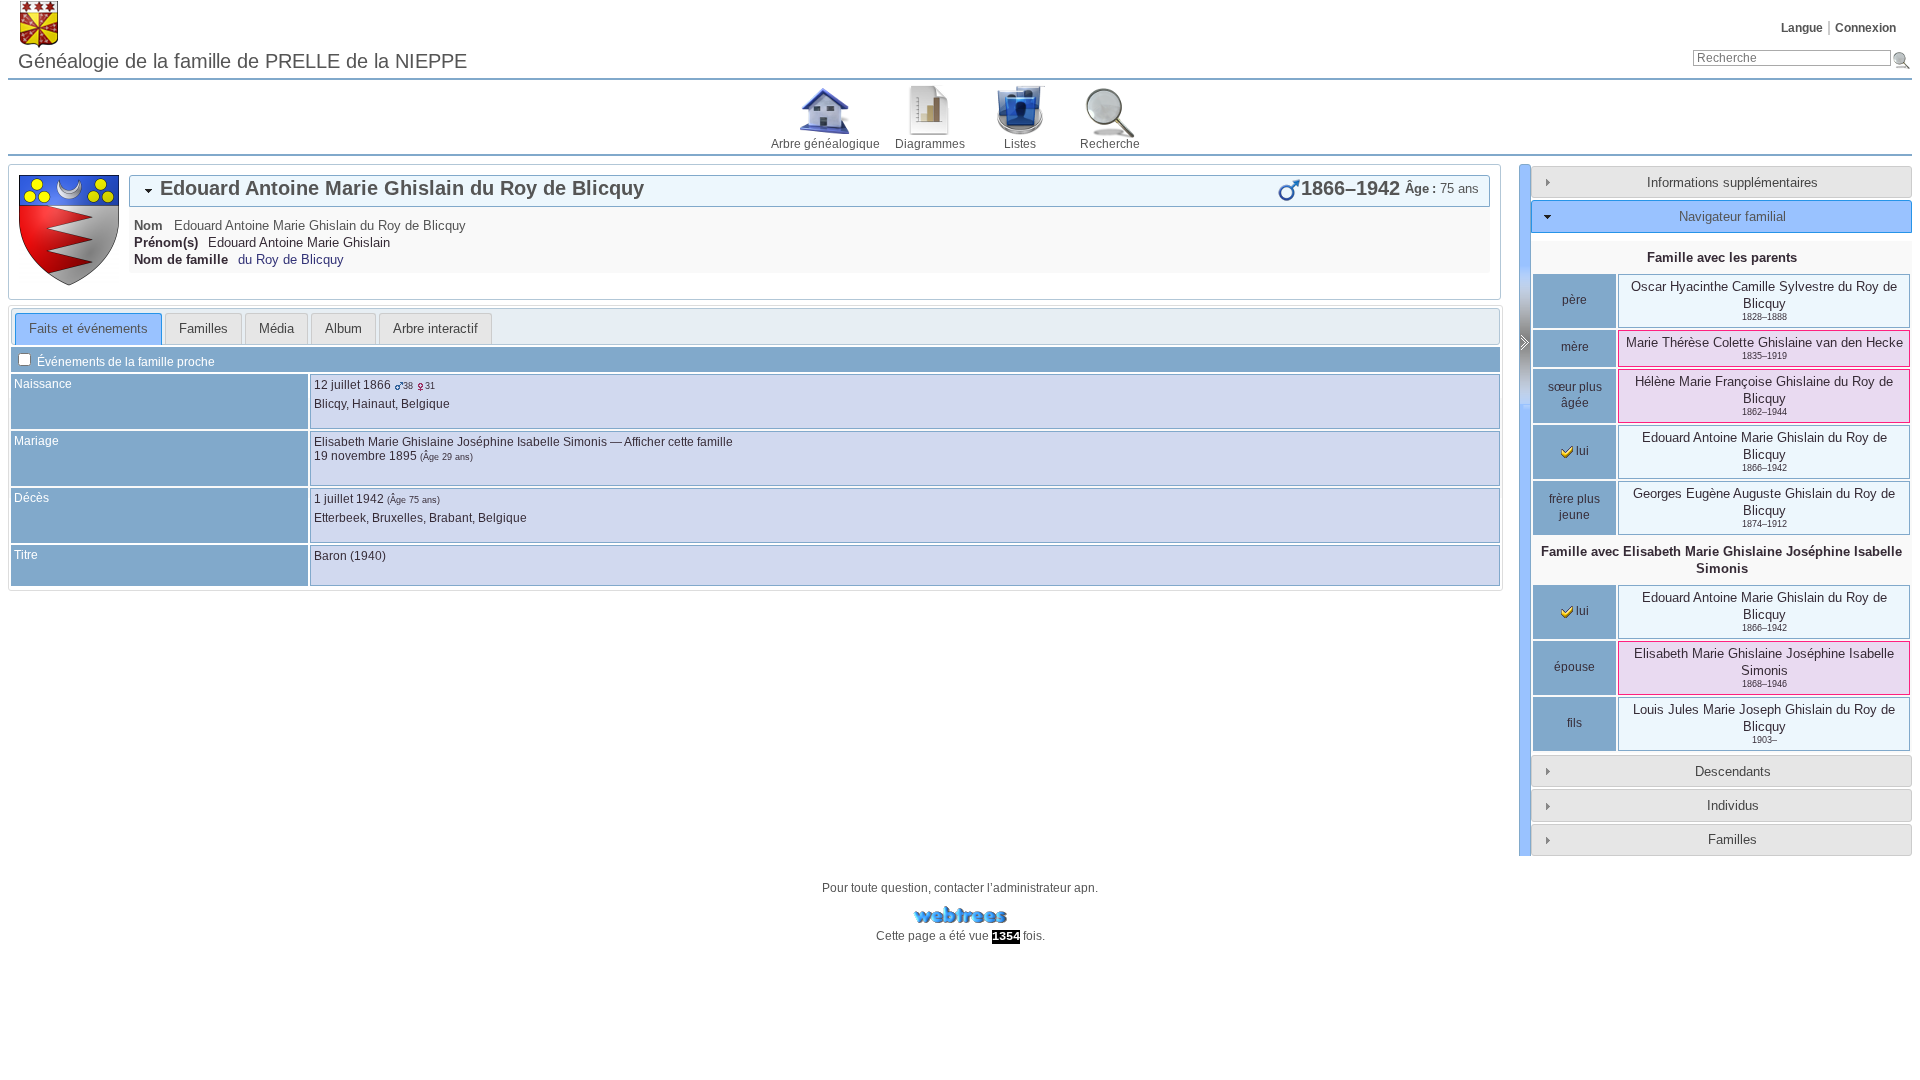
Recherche (1110, 144)
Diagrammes (930, 144)
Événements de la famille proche (124, 362)
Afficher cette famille (678, 442)
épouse (1574, 667)
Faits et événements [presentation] (88, 328)
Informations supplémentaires (1732, 182)
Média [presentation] (276, 328)
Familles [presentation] (203, 328)
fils (1574, 723)
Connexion (1865, 28)
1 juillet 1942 (349, 499)
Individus (1733, 805)
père (1574, 300)
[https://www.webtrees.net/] (960, 915)
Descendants (1733, 771)
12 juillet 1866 (352, 385)
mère (1575, 347)
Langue (1802, 28)
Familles (1732, 839)
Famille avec (1721, 560)
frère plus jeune (1574, 507)
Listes (1020, 144)
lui (1581, 451)
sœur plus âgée (1575, 395)
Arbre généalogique (825, 144)
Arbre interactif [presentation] (435, 328)
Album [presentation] (343, 328)
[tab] (809, 191)
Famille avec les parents (1722, 257)
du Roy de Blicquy (291, 259)
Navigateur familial (1732, 216)
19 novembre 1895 (365, 456)
